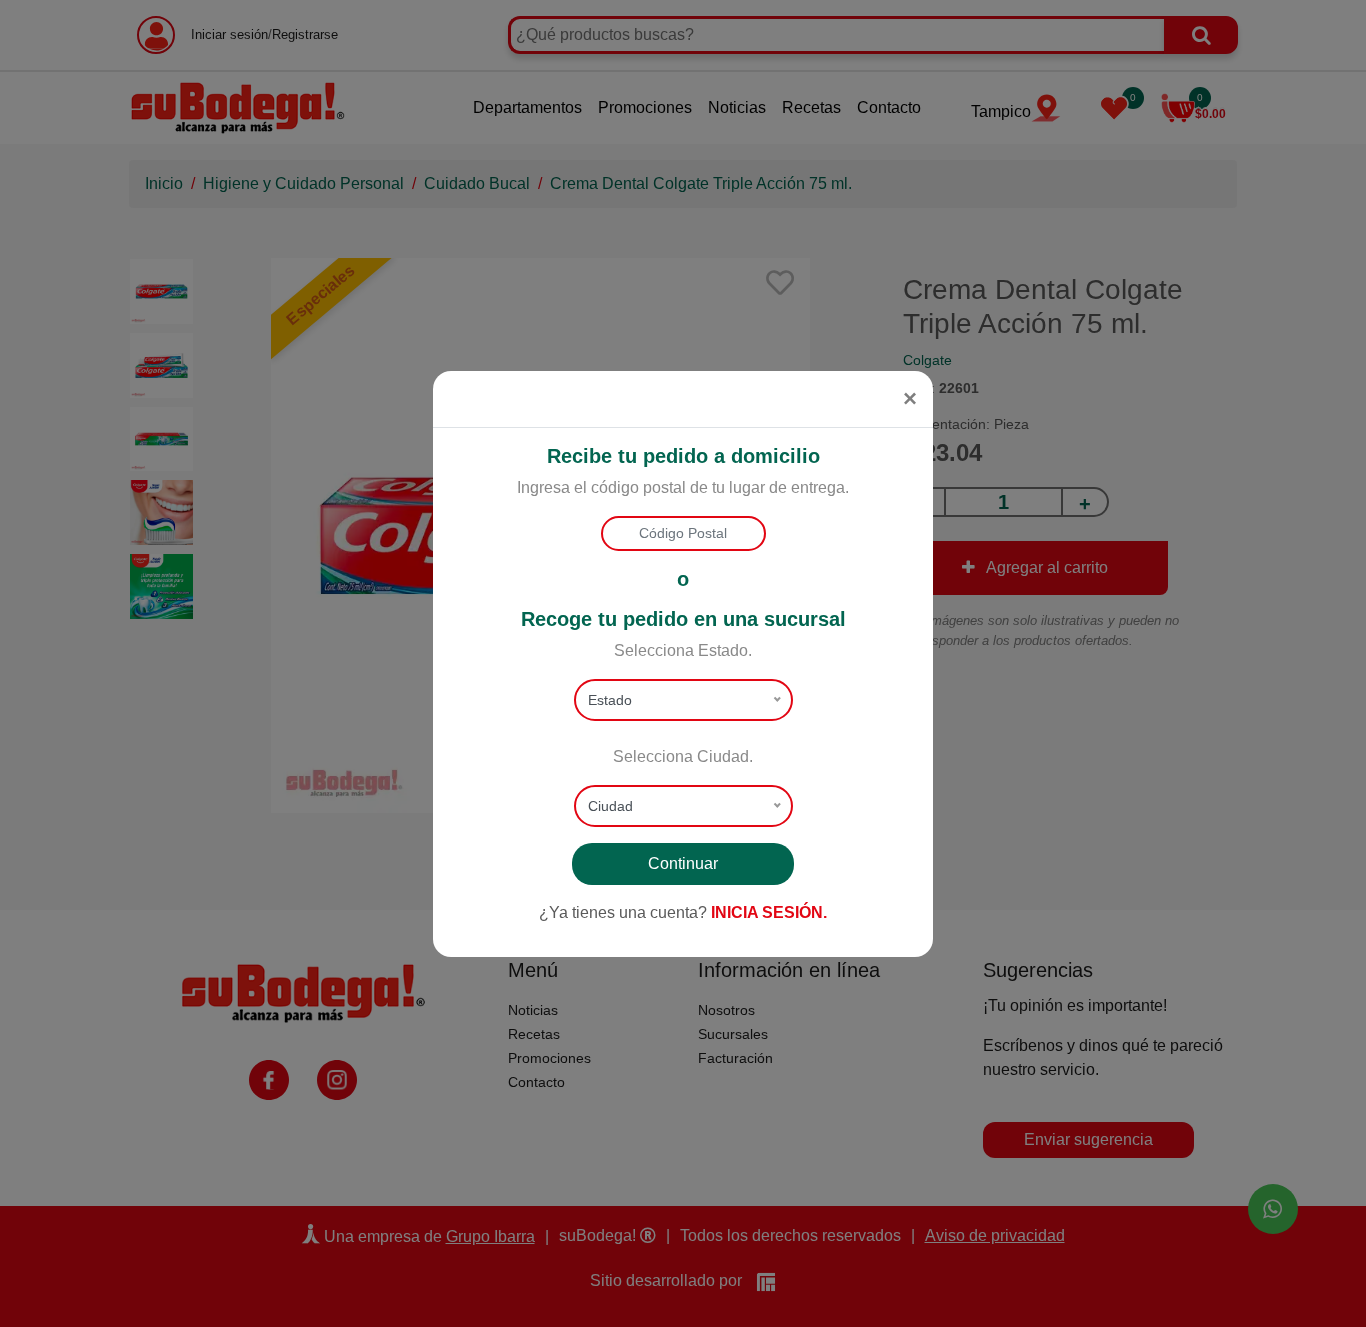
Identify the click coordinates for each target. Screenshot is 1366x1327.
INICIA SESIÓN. (769, 912)
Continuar (683, 863)
